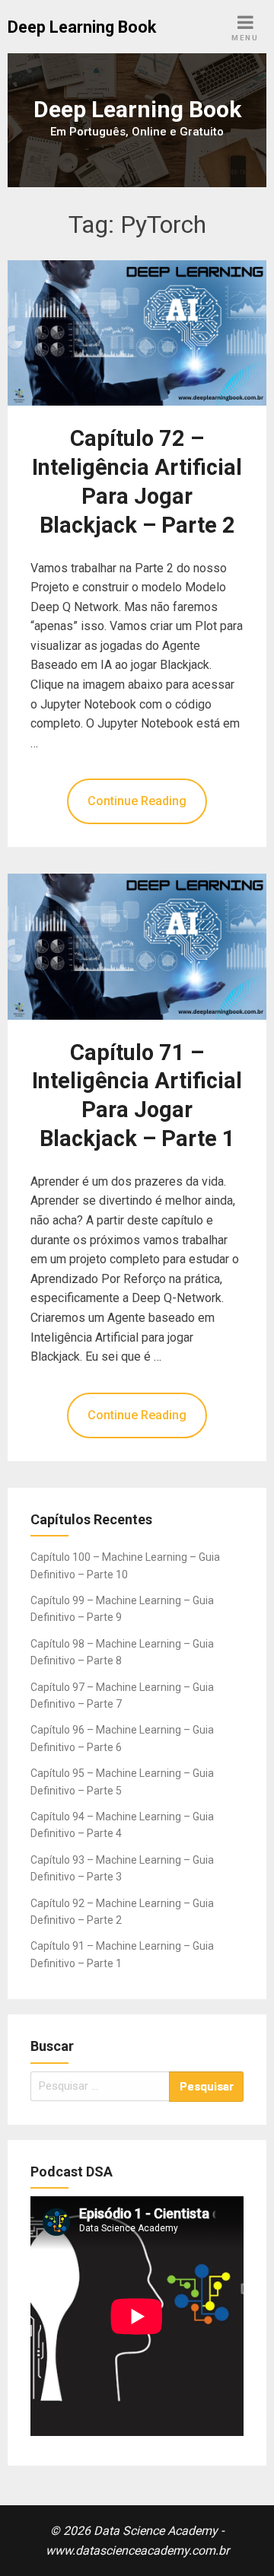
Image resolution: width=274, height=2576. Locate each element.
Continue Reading (137, 801)
